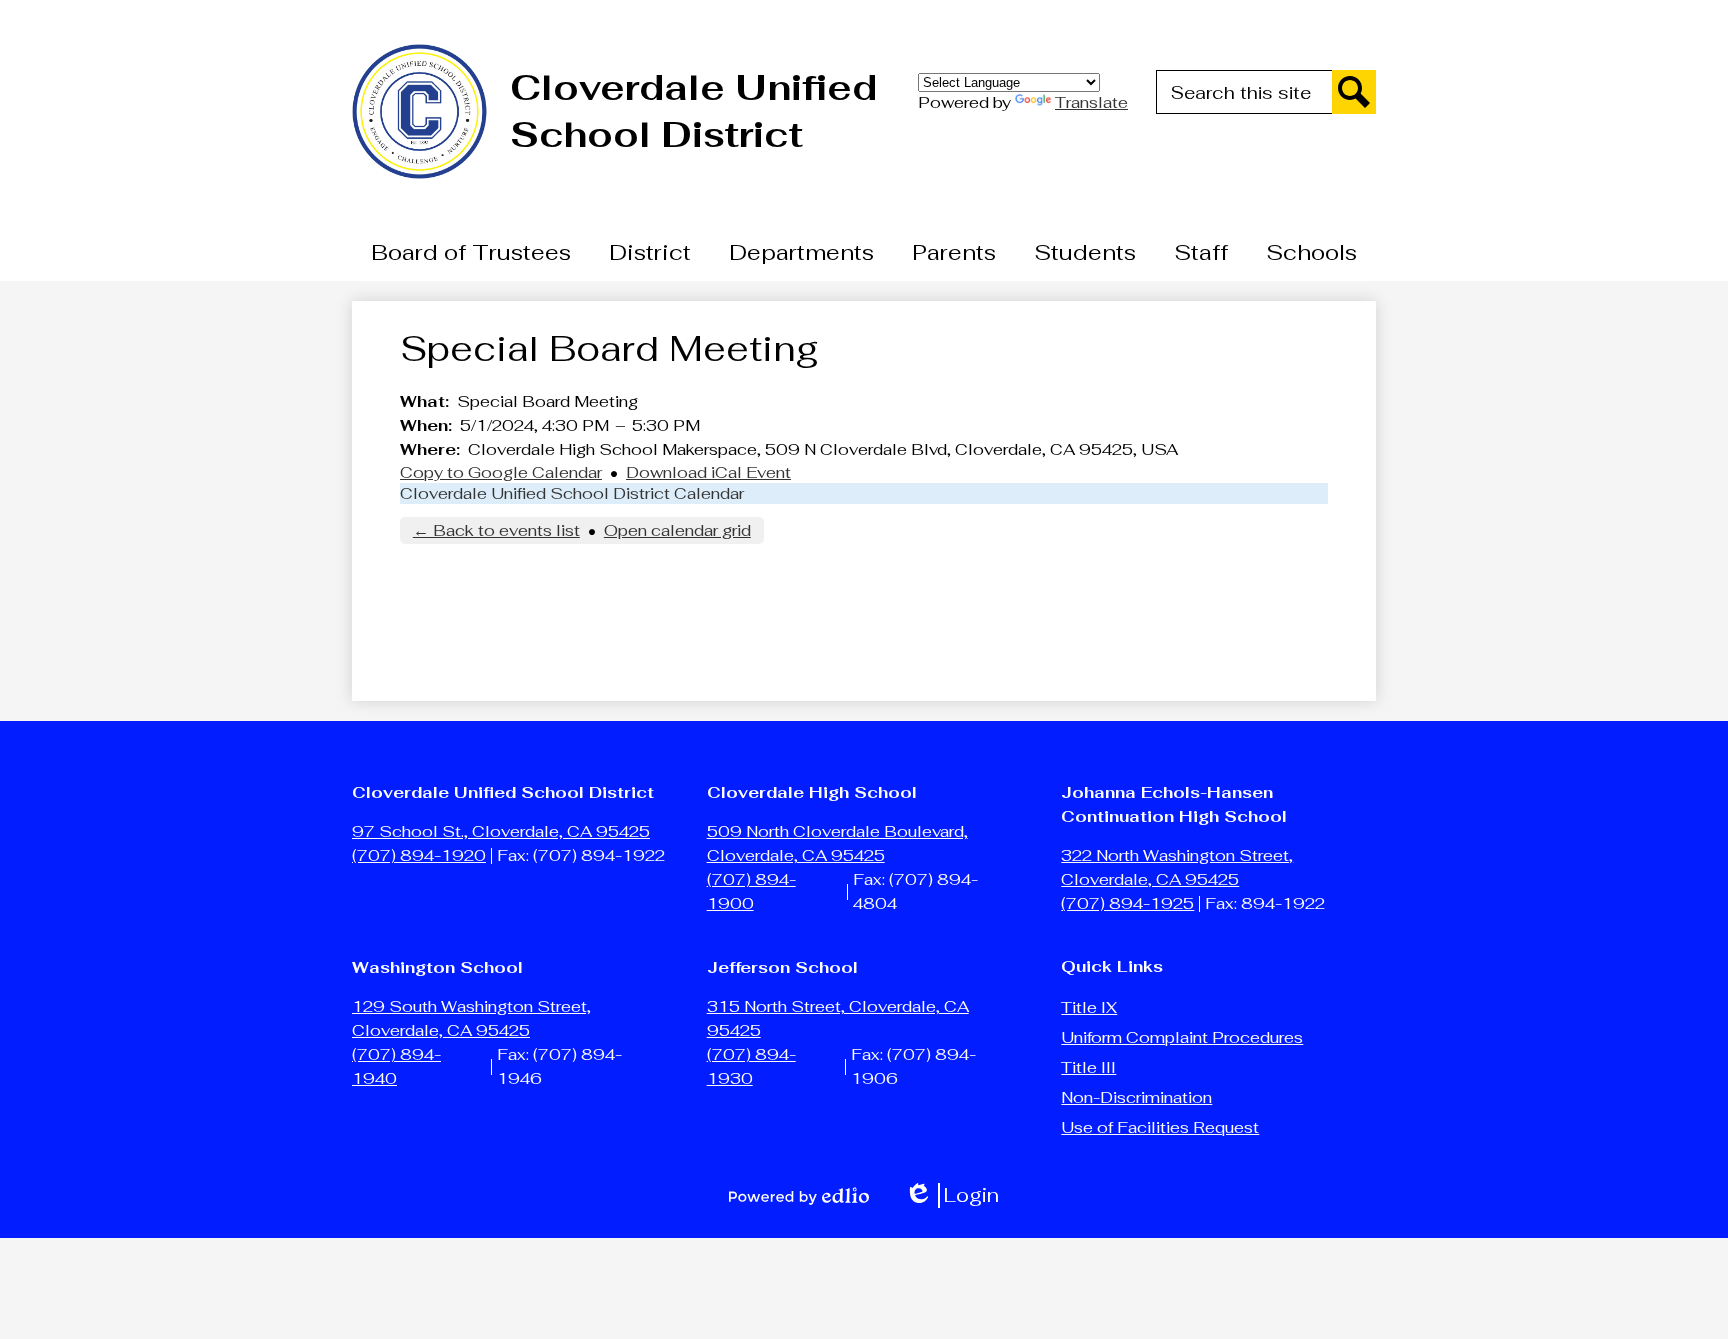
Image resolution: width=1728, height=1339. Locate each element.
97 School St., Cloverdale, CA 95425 (501, 831)
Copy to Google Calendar (501, 472)
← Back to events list (496, 530)
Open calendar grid (677, 530)
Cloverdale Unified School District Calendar (572, 493)
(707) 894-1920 (419, 855)
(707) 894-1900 (751, 891)
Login (951, 1195)
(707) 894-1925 (1127, 903)
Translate (1091, 102)
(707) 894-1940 (396, 1066)
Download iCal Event (708, 472)
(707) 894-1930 (751, 1066)
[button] (471, 252)
